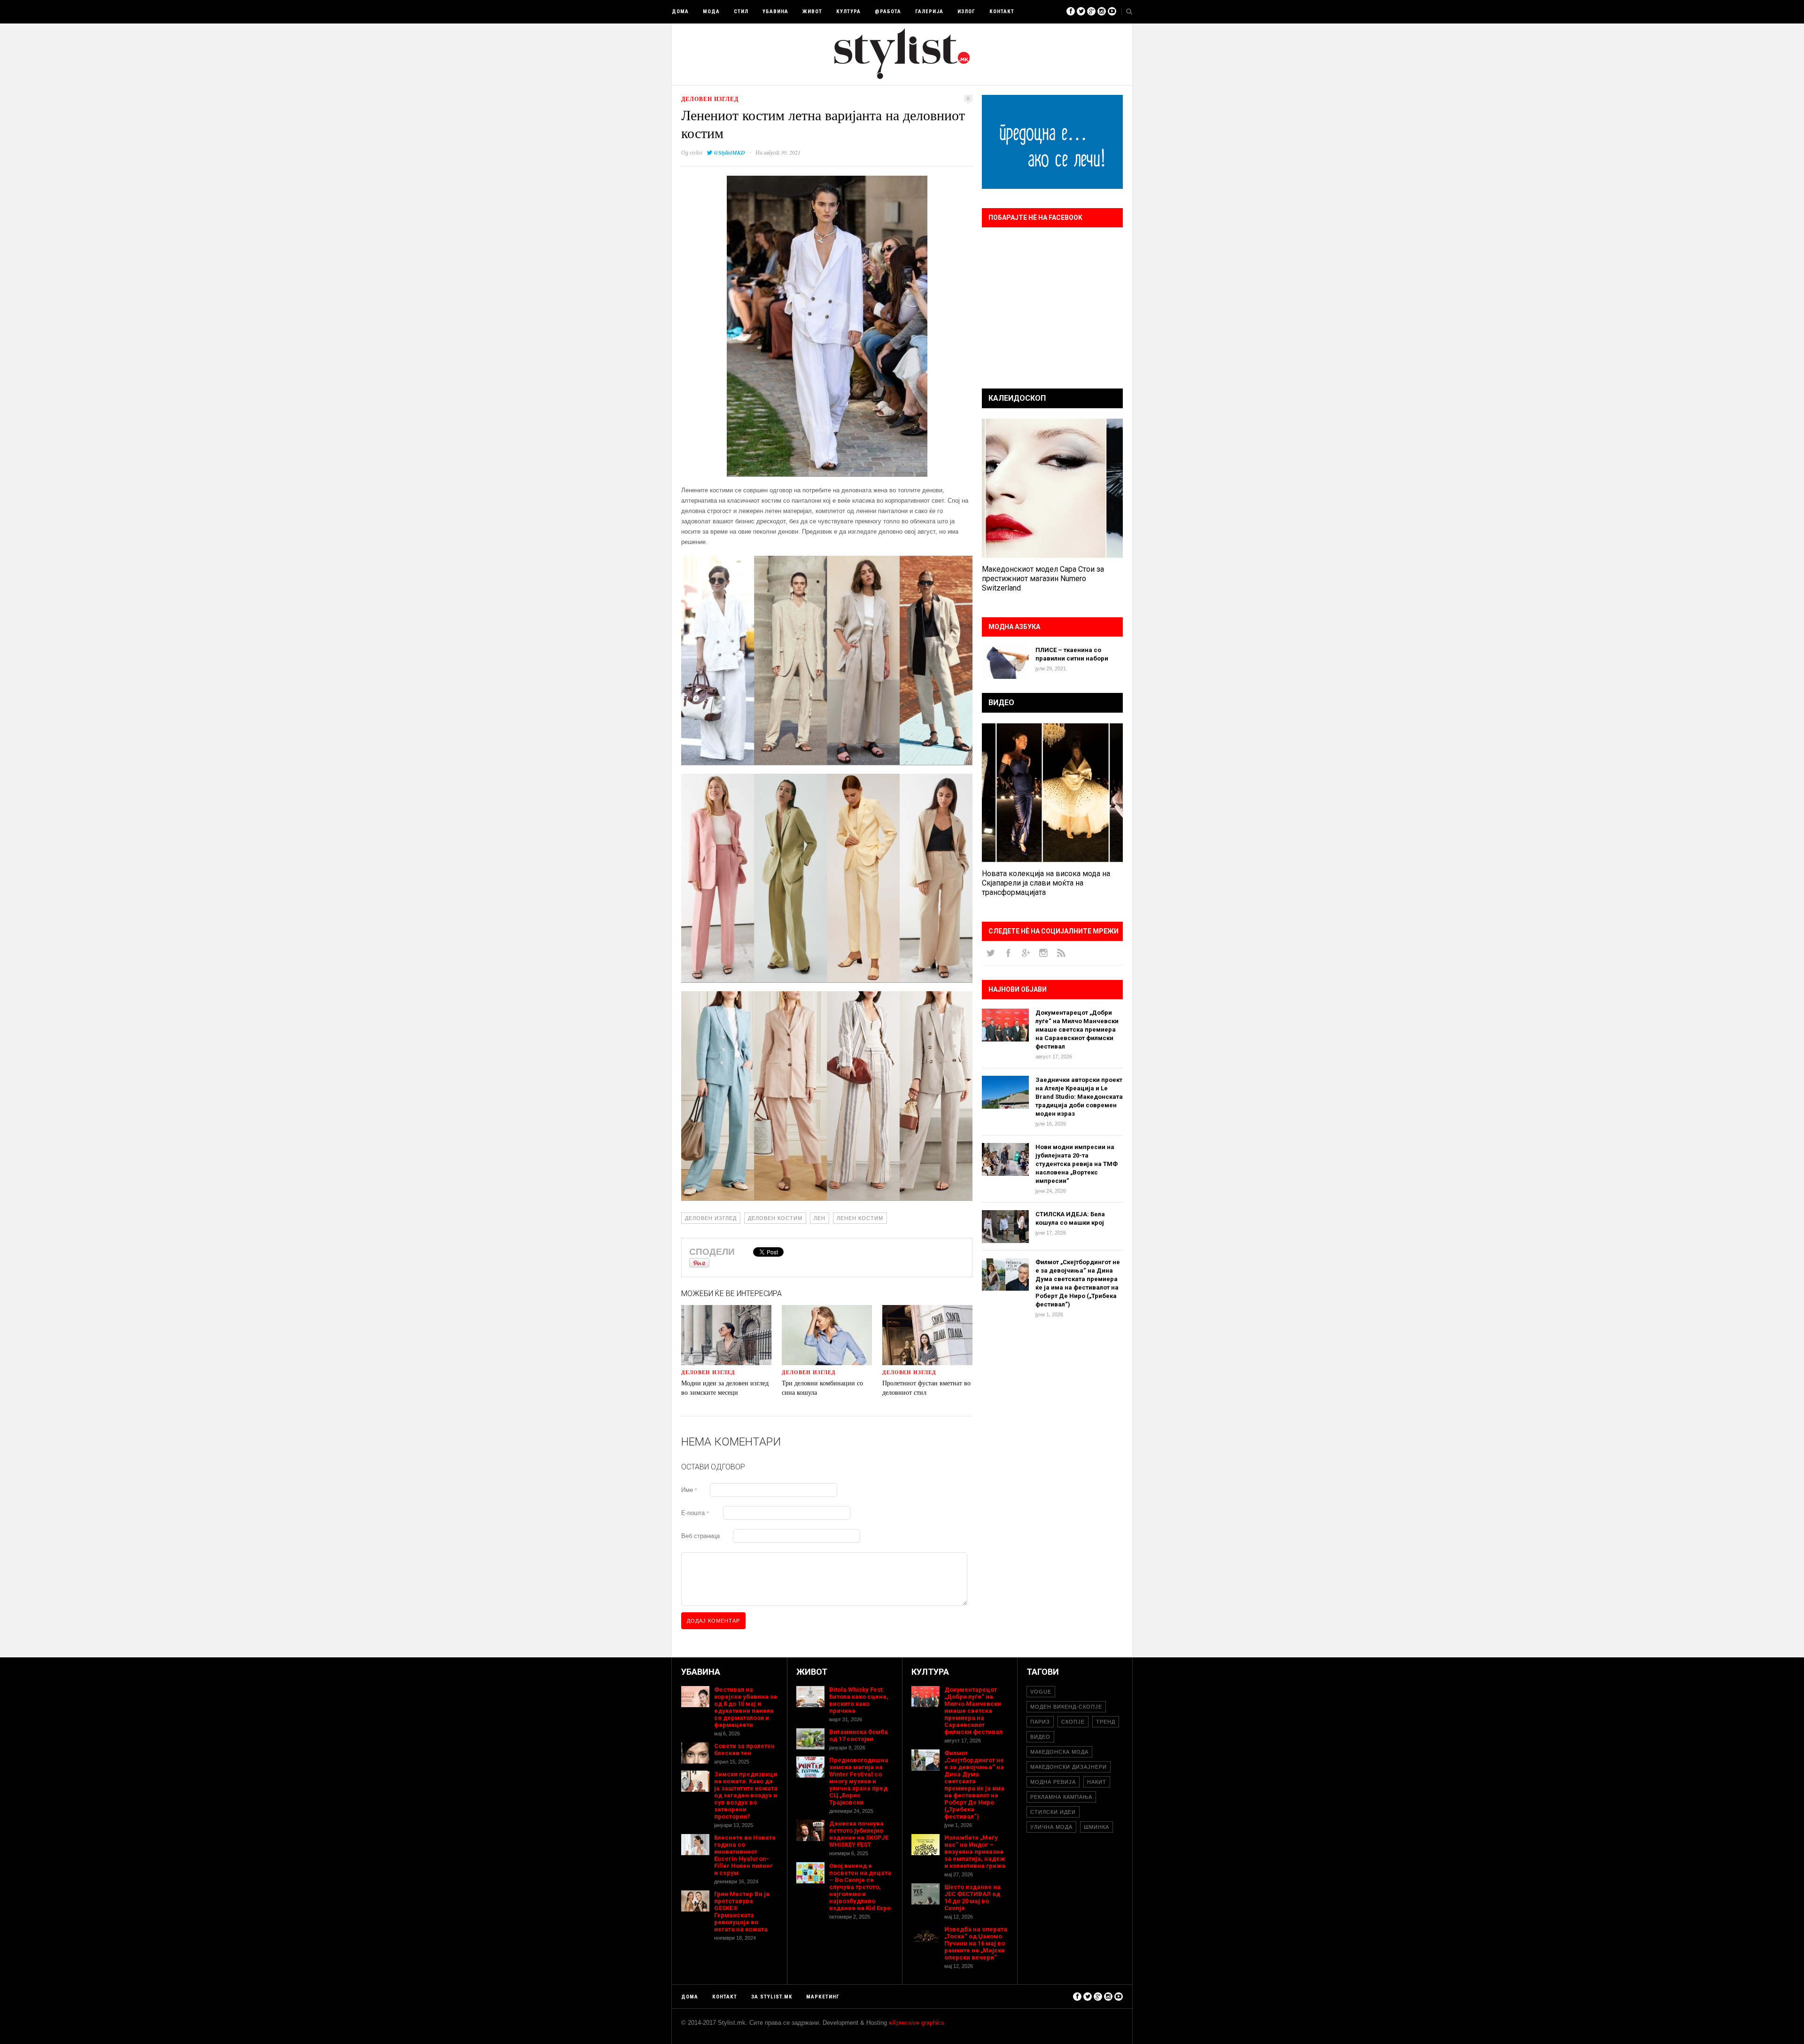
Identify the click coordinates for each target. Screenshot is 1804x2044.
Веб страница (700, 1536)
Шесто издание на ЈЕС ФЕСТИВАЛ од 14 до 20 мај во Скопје (972, 1897)
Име (689, 1490)
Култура (848, 12)
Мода (711, 12)
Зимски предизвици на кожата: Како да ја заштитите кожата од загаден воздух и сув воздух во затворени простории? (746, 1795)
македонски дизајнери (1069, 1767)
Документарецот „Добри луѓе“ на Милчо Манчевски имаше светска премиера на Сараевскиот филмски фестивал (1077, 1030)
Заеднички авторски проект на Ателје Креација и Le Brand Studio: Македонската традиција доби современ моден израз (1079, 1097)
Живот (812, 12)
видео (1040, 1737)
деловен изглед (710, 99)
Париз (1040, 1722)
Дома (680, 12)
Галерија (929, 12)
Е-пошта (695, 1513)
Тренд (1106, 1722)
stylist (696, 152)
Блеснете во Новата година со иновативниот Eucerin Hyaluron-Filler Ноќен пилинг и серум (745, 1855)
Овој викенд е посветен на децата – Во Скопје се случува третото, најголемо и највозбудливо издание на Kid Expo (860, 1887)
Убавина (775, 12)
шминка (1096, 1827)
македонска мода (1059, 1752)
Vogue (1041, 1692)
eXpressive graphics (917, 2023)
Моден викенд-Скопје (1066, 1707)
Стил (741, 12)
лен (820, 1218)
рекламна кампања (1061, 1797)
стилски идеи (1053, 1812)
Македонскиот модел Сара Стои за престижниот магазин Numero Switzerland (1043, 579)
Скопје (1073, 1722)
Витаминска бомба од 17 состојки (859, 1735)
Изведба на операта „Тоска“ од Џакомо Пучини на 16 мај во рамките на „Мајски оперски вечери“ (976, 1943)
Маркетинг (823, 1997)
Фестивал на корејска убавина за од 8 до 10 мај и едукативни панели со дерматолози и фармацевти (746, 1707)
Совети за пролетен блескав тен (744, 1749)
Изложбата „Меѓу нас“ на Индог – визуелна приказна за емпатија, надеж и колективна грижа (975, 1852)
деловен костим (775, 1218)
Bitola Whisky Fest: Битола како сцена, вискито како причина (859, 1700)
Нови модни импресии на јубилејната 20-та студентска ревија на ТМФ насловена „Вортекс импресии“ (1077, 1164)
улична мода (1051, 1827)
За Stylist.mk (772, 1997)
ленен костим (860, 1218)
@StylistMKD (729, 152)
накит (1097, 1782)
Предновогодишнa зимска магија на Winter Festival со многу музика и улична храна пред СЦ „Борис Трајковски (859, 1781)
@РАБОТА (888, 12)
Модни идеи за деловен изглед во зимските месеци (725, 1387)
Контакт (1002, 12)
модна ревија (1053, 1782)
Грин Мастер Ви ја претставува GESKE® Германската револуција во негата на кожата (742, 1912)
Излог (966, 12)
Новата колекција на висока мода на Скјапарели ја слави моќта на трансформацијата (1046, 883)
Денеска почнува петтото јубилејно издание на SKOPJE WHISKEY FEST (859, 1834)
